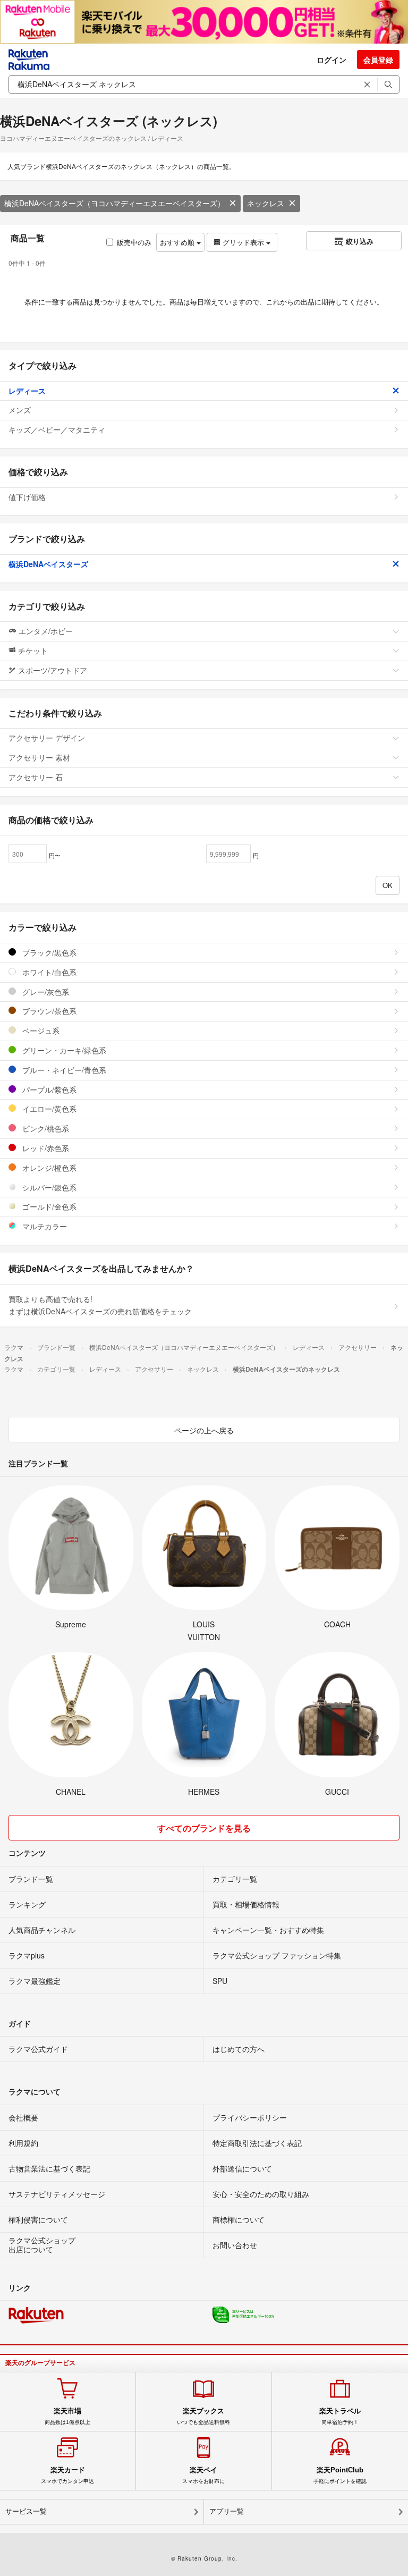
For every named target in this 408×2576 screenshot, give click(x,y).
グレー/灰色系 (45, 992)
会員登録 (378, 60)
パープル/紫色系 (48, 1089)
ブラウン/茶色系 (48, 1011)
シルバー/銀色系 (48, 1187)
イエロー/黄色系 (48, 1109)
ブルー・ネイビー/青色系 (63, 1070)
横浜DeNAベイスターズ (48, 564)
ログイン (331, 60)
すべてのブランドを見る (204, 1828)
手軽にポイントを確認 (340, 2475)
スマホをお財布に (203, 2475)
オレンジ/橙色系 (48, 1168)
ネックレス (266, 203)
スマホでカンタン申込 (67, 2475)
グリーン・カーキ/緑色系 (63, 1050)
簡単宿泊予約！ (340, 2416)
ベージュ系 (40, 1031)
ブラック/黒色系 (48, 952)
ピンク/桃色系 (45, 1128)
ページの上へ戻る (204, 1430)
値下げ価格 (27, 497)
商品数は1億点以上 (67, 2416)
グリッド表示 (243, 242)
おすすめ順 (178, 242)
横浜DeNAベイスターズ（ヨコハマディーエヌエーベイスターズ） (114, 203)
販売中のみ (134, 242)
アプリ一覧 (227, 2511)
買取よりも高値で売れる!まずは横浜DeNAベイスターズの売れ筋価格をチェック (100, 1305)
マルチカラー (44, 1226)
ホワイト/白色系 (48, 972)
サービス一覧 (26, 2511)
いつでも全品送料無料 (203, 2416)
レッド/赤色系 (45, 1148)
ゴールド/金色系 (48, 1206)
